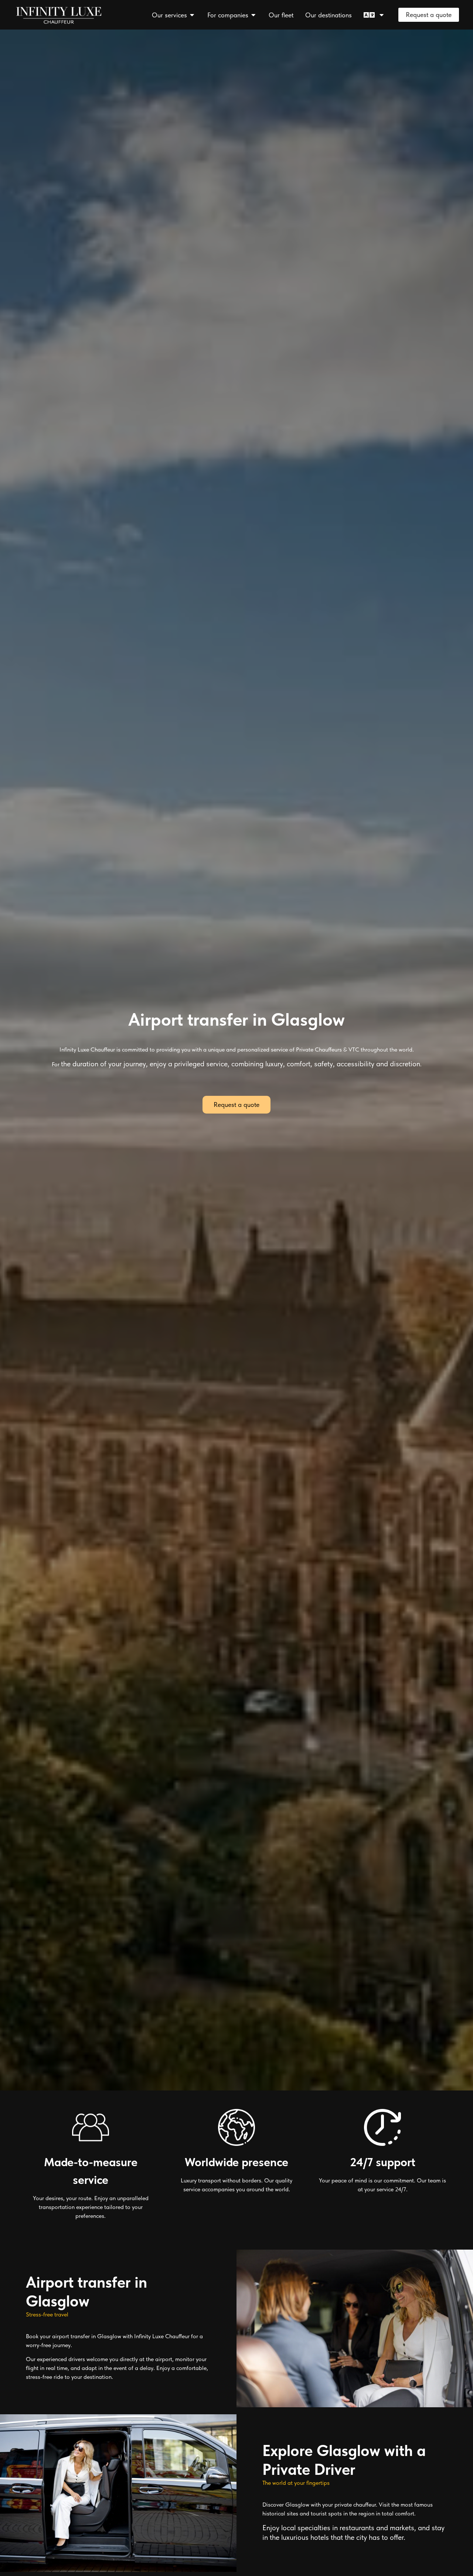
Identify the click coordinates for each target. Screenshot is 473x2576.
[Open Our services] (192, 15)
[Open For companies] (253, 15)
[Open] (382, 15)
